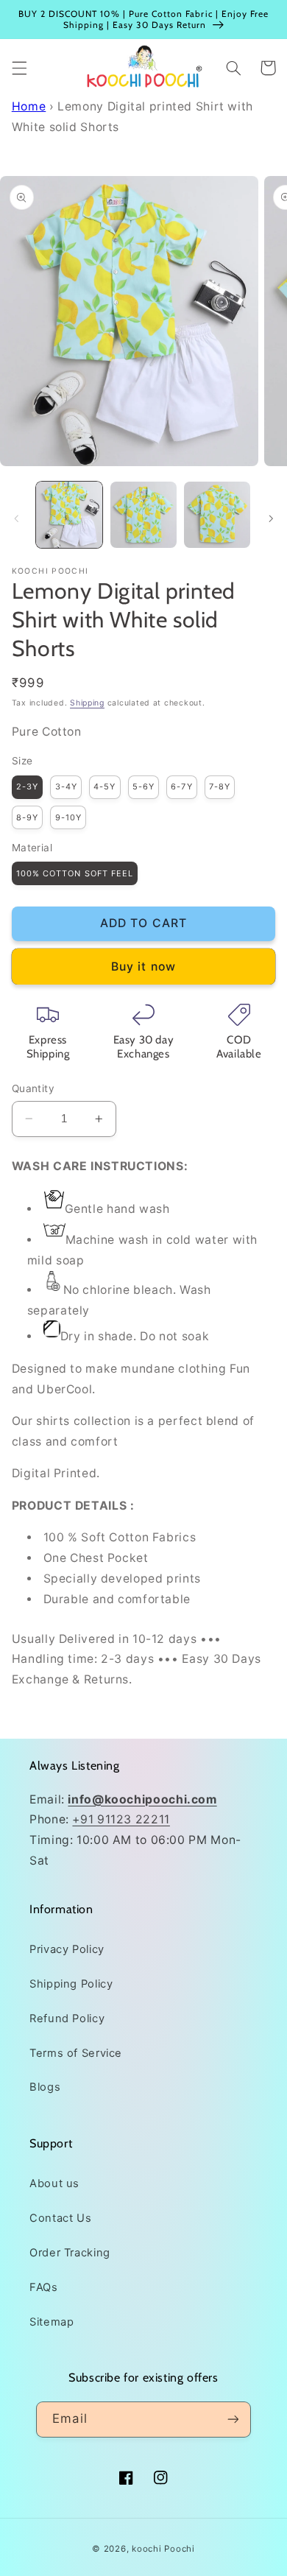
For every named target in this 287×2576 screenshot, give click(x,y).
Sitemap (52, 2322)
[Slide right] (271, 518)
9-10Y (68, 817)
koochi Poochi (163, 2549)
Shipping (87, 703)
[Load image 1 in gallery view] (69, 515)
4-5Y (104, 786)
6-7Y (181, 786)
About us (54, 2183)
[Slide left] (16, 518)
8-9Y (27, 817)
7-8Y (220, 786)
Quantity (33, 1088)
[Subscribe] (233, 2420)
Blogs (45, 2087)
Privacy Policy (67, 1949)
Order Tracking (70, 2253)
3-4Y (66, 786)
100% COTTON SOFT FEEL (75, 873)
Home (29, 106)
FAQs (44, 2287)
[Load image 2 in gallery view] (143, 515)
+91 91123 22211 (121, 1819)
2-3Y (27, 786)
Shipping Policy (71, 1984)
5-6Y (143, 786)
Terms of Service (76, 2053)
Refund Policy (67, 2019)
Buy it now (143, 967)
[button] (19, 68)
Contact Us (60, 2218)
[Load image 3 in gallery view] (217, 515)
